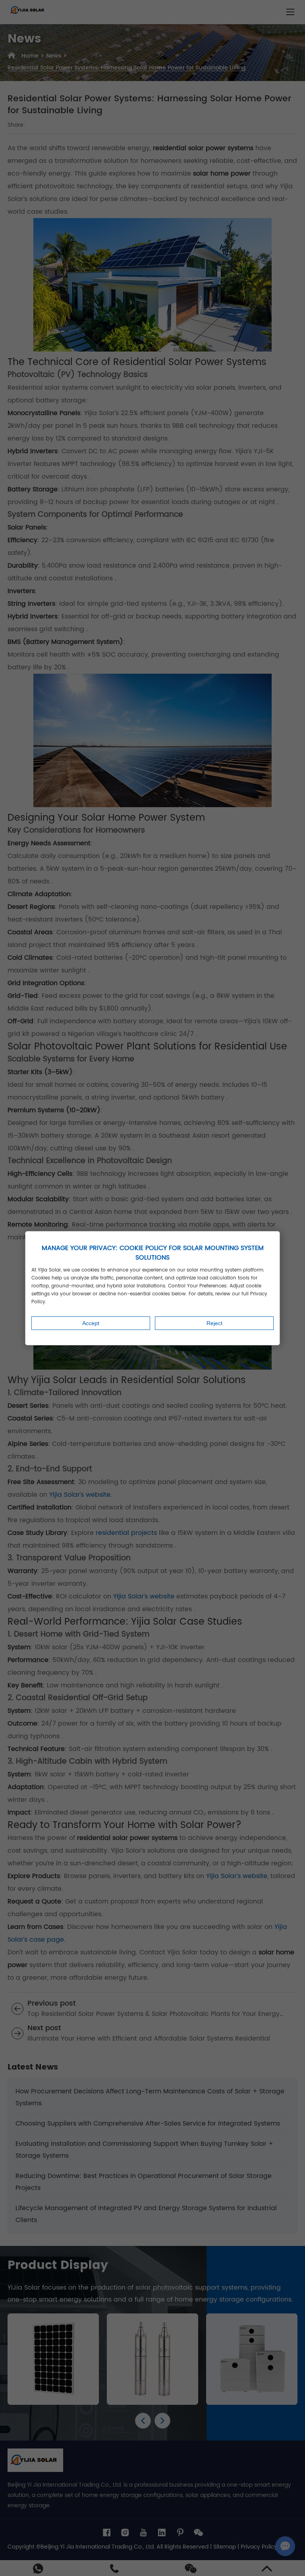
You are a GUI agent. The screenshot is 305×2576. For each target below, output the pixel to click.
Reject (214, 1323)
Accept (91, 1323)
